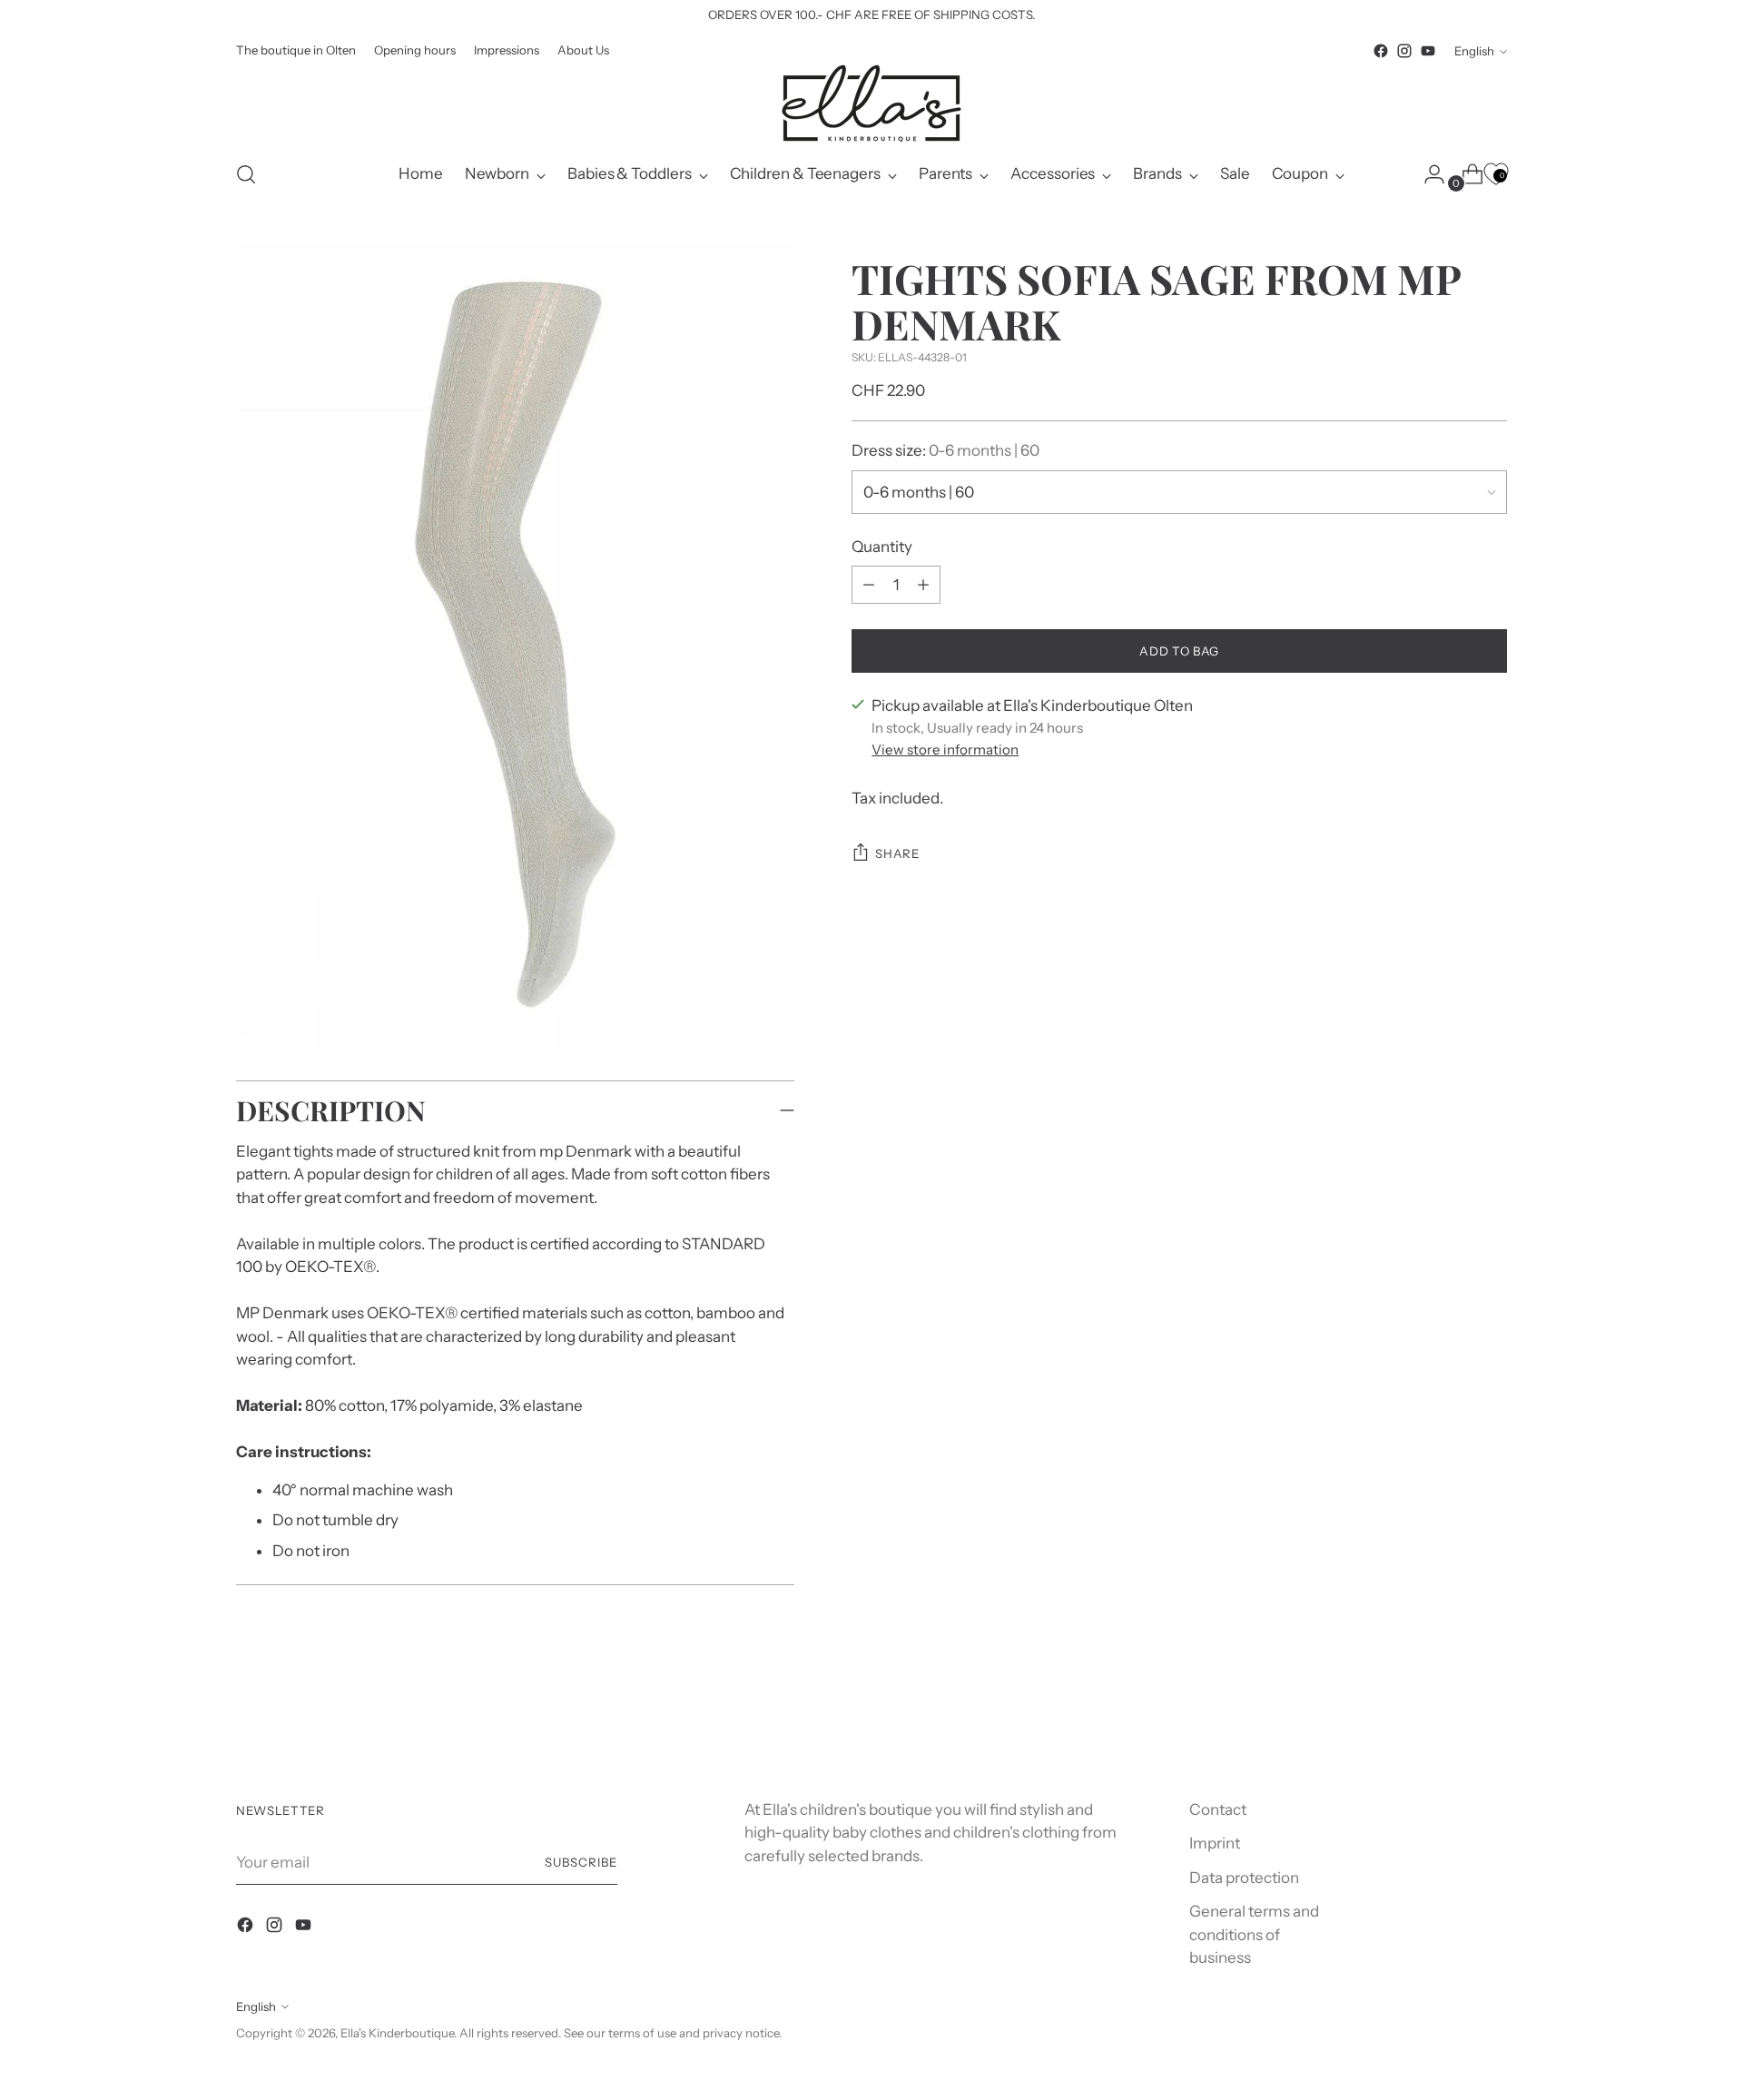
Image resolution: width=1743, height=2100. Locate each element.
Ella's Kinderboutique (397, 2033)
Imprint (1215, 1843)
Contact (1218, 1809)
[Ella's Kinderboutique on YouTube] (1428, 51)
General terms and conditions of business (1254, 1934)
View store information (945, 749)
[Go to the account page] (1427, 174)
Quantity (882, 547)
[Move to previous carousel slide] (1450, 1721)
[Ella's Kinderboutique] (871, 104)
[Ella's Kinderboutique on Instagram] (1404, 51)
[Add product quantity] (869, 585)
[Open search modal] (246, 174)
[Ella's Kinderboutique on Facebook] (1381, 51)
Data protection (1244, 1878)
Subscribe (581, 1862)
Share (897, 853)
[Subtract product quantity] (923, 585)
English (1474, 51)
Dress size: (945, 450)
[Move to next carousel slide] (1492, 1720)
